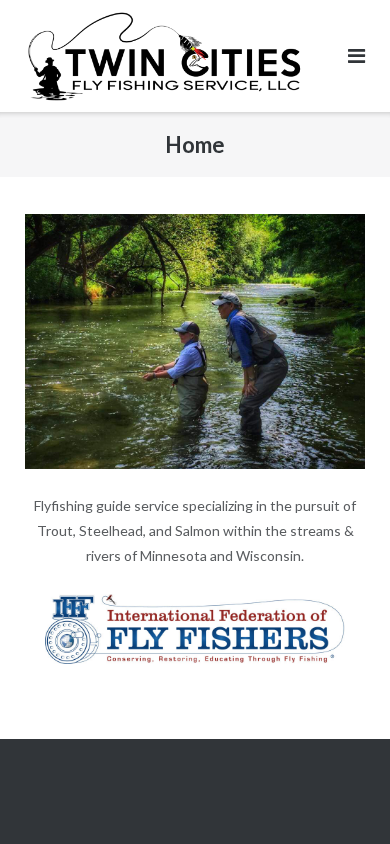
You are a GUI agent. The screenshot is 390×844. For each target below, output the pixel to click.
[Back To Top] (340, 796)
